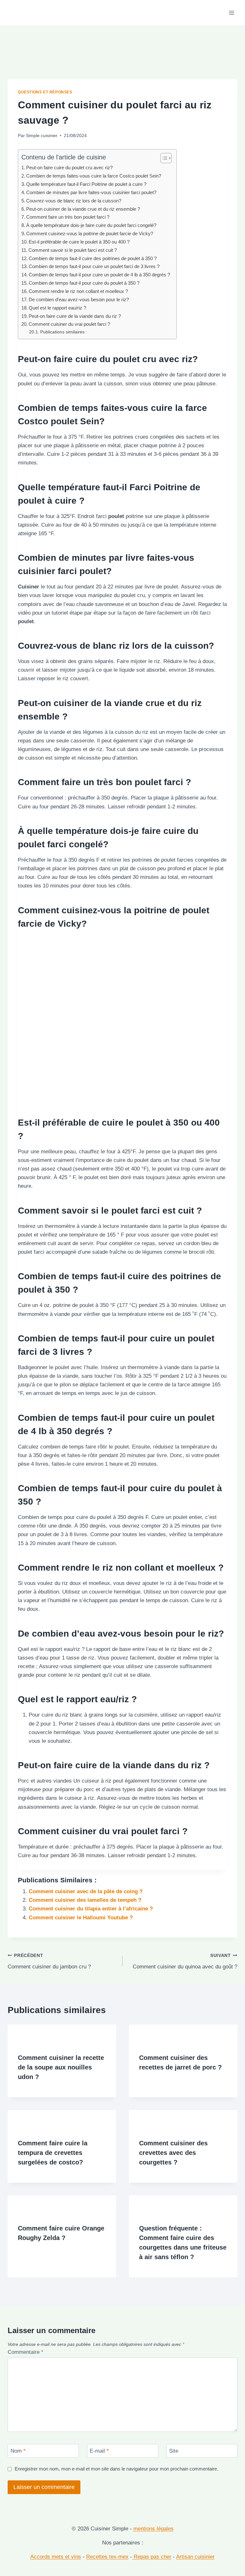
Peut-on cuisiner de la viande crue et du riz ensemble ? (83, 209)
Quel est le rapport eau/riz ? (57, 308)
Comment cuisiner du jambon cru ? (49, 1961)
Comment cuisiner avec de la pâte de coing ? (86, 1891)
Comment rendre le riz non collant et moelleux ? (78, 291)
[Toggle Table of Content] (163, 158)
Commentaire (26, 2352)
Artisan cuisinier (195, 2557)
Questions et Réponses (45, 92)
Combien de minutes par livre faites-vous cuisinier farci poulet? (91, 192)
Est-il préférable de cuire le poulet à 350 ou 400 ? (79, 242)
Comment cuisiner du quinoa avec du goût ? (185, 1961)
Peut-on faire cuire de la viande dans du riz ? (75, 316)
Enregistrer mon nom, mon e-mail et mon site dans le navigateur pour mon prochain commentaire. (116, 2469)
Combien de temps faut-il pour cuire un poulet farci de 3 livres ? (94, 266)
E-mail (99, 2451)
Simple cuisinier (42, 136)
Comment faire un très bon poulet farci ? (68, 217)
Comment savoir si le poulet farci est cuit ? (73, 250)
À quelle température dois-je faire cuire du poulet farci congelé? (91, 225)
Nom (18, 2451)
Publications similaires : (64, 332)
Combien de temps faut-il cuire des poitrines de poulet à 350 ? (93, 258)
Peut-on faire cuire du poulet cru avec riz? (69, 168)
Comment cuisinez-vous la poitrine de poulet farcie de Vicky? (90, 234)
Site (174, 2451)
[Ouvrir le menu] (231, 13)
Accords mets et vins (56, 2557)
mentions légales (153, 2529)
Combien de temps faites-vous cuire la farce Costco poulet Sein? (94, 176)
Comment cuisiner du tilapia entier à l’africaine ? (91, 1909)
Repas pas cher (152, 2557)
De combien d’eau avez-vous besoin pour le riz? (79, 299)
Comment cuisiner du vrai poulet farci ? (69, 324)
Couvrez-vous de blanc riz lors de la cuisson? (74, 201)
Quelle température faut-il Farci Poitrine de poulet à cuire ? (86, 184)
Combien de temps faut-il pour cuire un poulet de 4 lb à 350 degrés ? (99, 275)
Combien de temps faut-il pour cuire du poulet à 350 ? (84, 283)
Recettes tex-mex (107, 2557)
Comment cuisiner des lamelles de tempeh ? (85, 1900)
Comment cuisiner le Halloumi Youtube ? (81, 1918)
